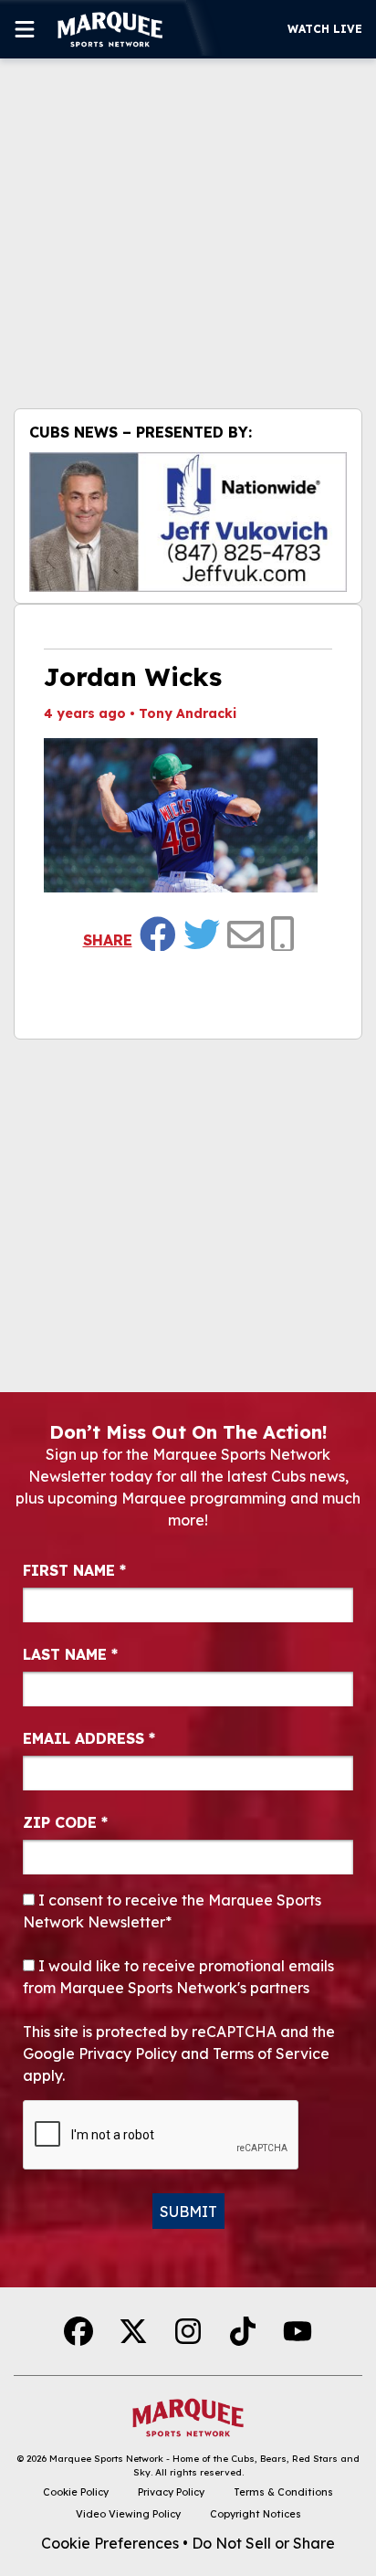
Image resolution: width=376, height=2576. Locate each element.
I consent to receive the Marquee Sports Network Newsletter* (172, 1911)
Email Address (89, 1738)
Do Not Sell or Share (263, 2543)
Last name (70, 1654)
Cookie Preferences (110, 2543)
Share (108, 940)
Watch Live (325, 29)
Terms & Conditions (283, 2492)
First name (74, 1570)
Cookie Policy (76, 2492)
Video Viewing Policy (128, 2514)
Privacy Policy (171, 2492)
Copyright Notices (256, 2514)
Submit (188, 2212)
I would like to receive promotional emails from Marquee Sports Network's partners (178, 1977)
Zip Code (65, 1822)
